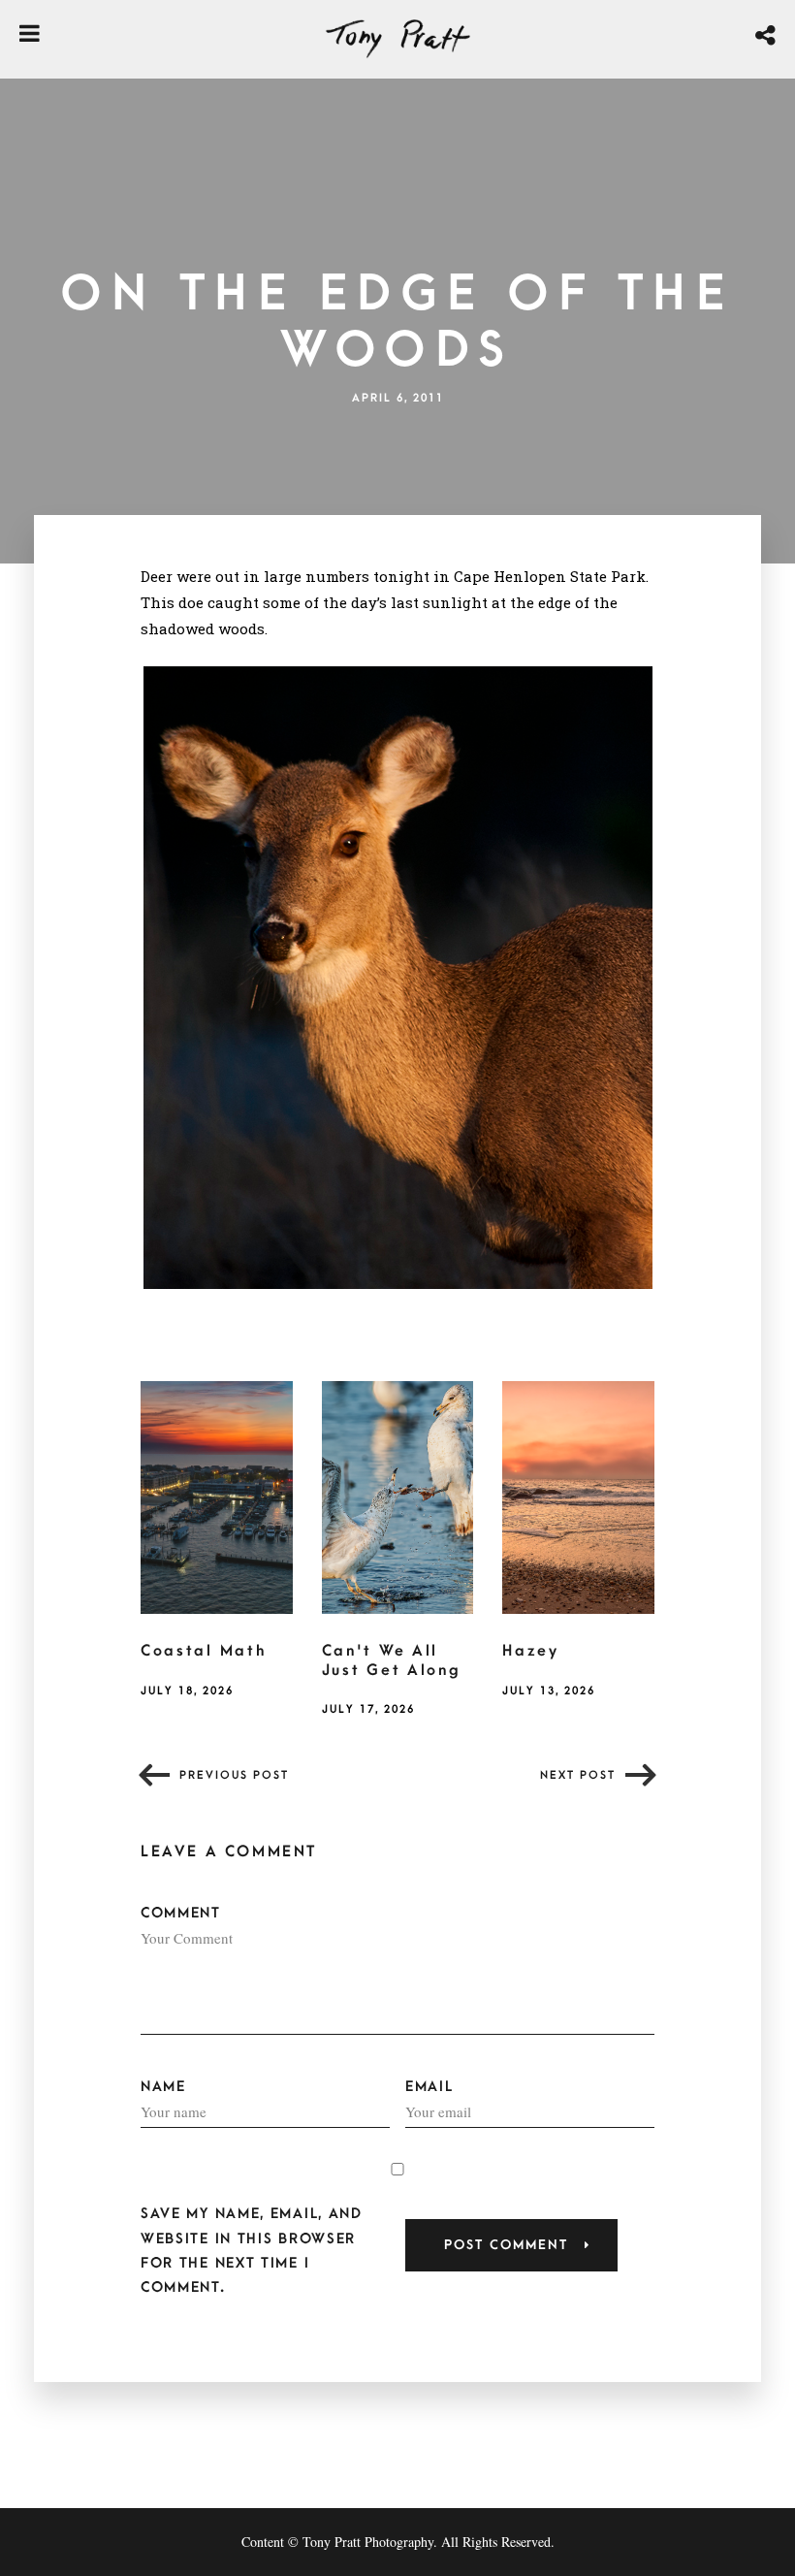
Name (163, 2087)
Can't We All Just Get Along (392, 1660)
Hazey (531, 1651)
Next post (578, 1775)
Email (429, 2087)
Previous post (234, 1775)
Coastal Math (203, 1651)
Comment (181, 1913)
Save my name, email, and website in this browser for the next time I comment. (252, 2251)
